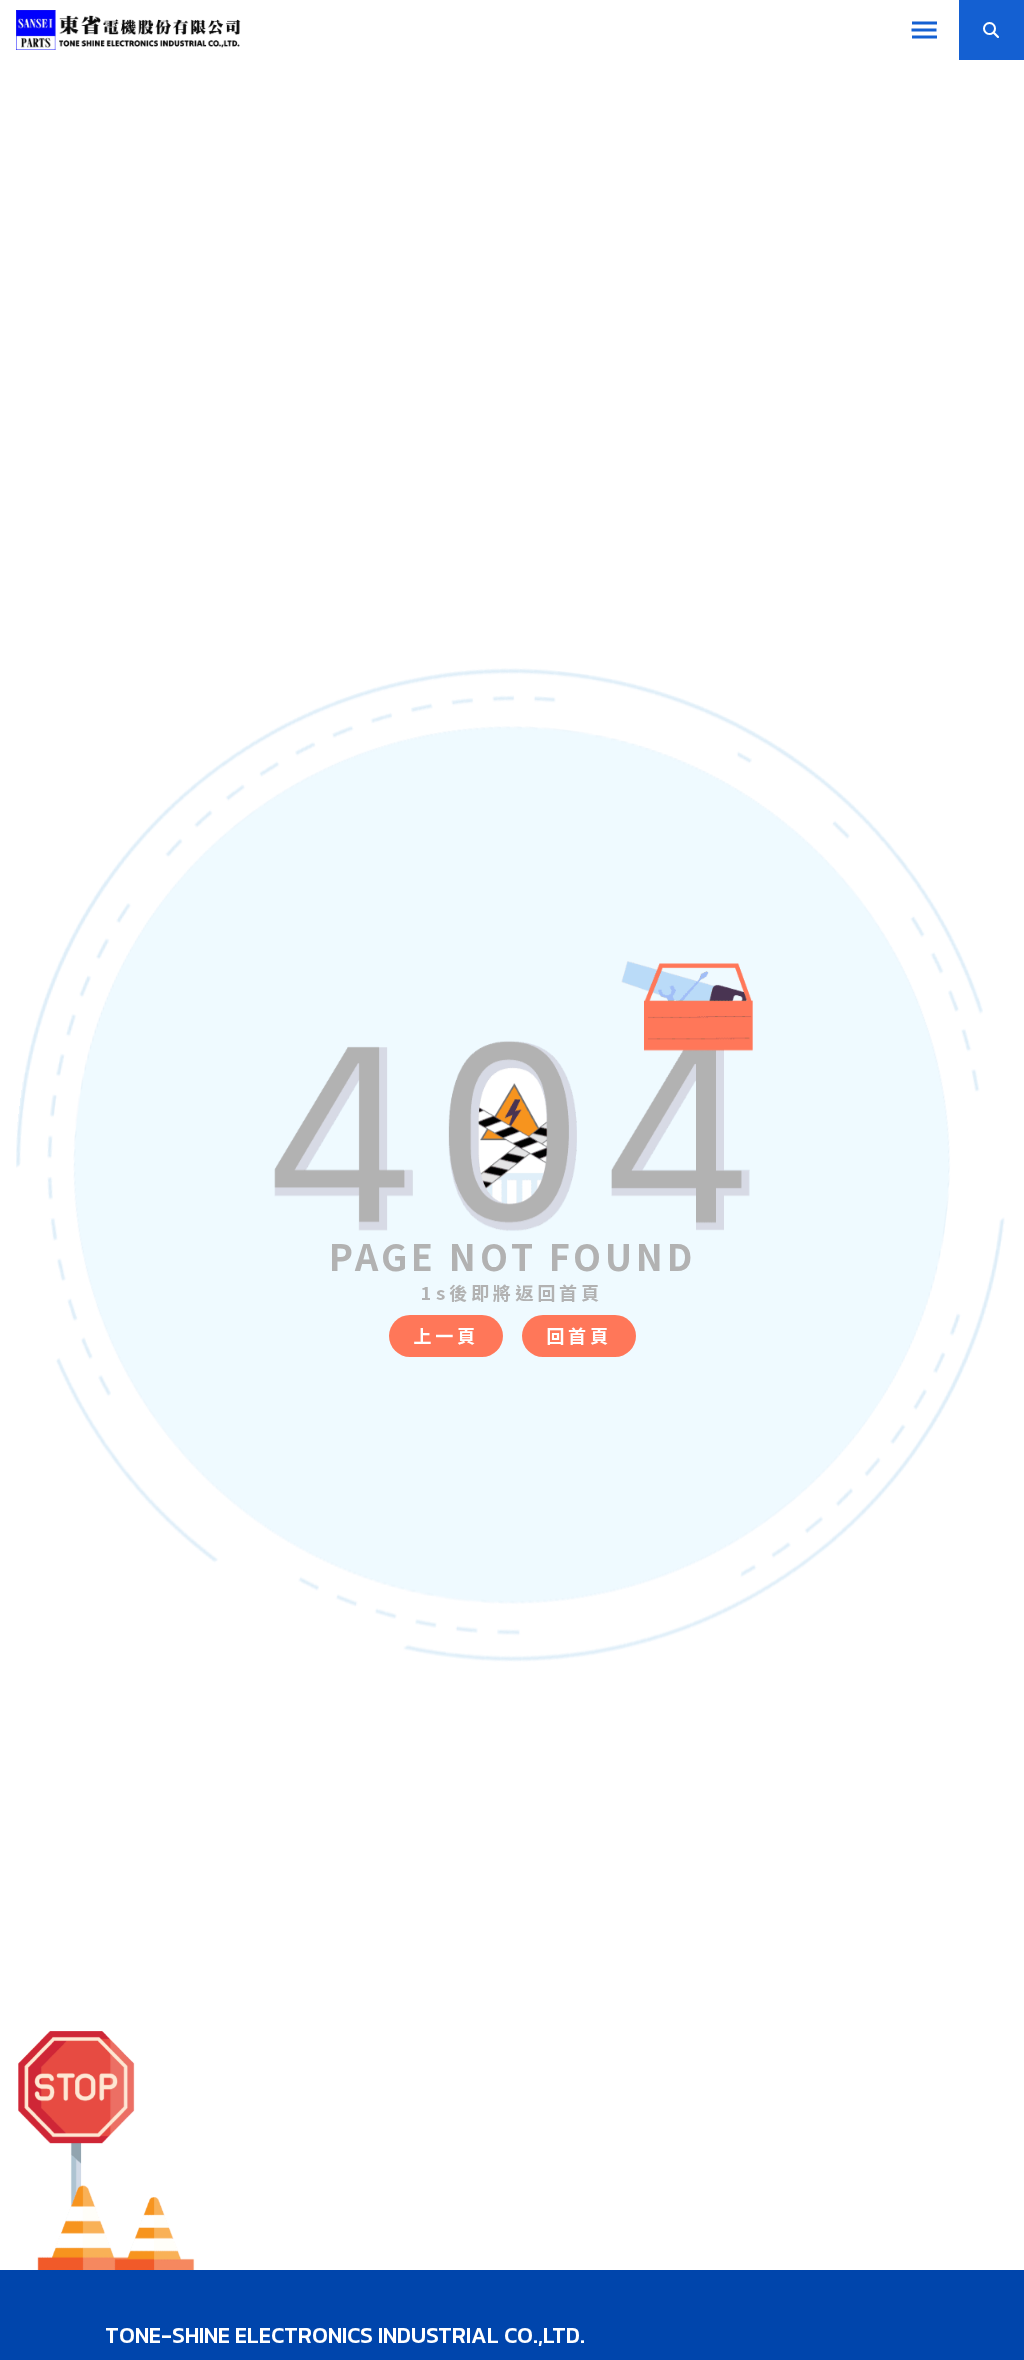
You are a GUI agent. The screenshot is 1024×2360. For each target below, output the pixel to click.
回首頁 (579, 1335)
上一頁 (446, 1335)
